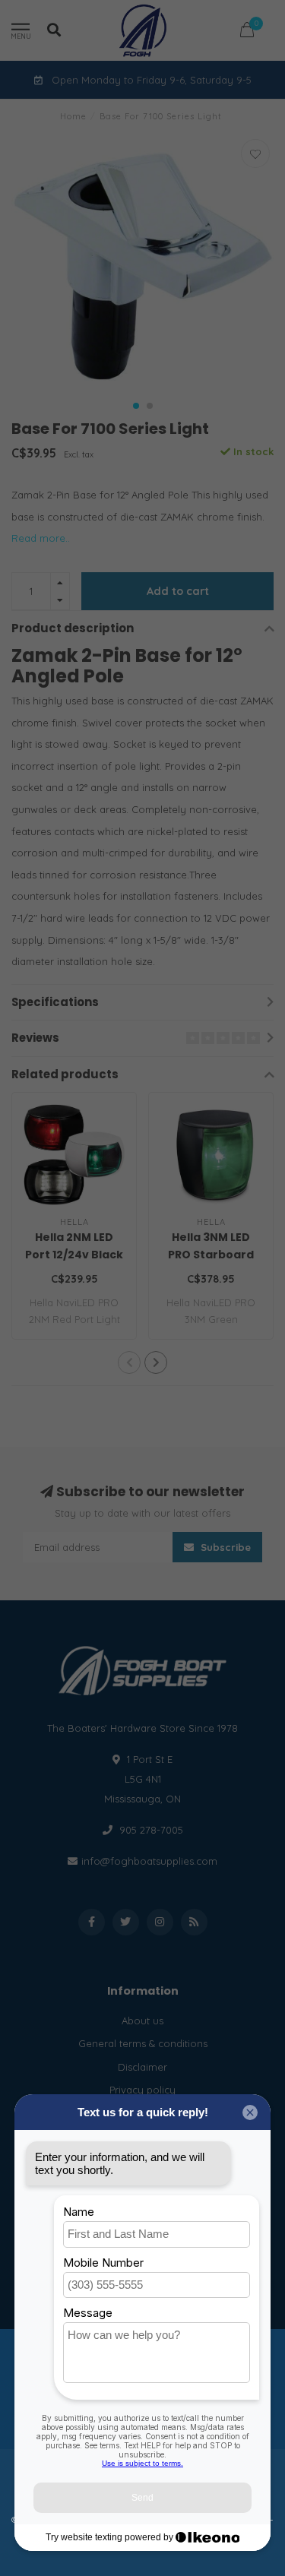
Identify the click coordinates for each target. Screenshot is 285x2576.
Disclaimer (142, 2067)
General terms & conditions (143, 2043)
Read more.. (41, 538)
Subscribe (224, 1547)
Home (73, 116)
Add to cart (178, 591)
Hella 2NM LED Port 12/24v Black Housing (74, 1255)
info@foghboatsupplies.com (149, 1861)
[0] (247, 32)
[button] (136, 406)
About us (142, 2021)
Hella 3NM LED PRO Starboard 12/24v (211, 1255)
